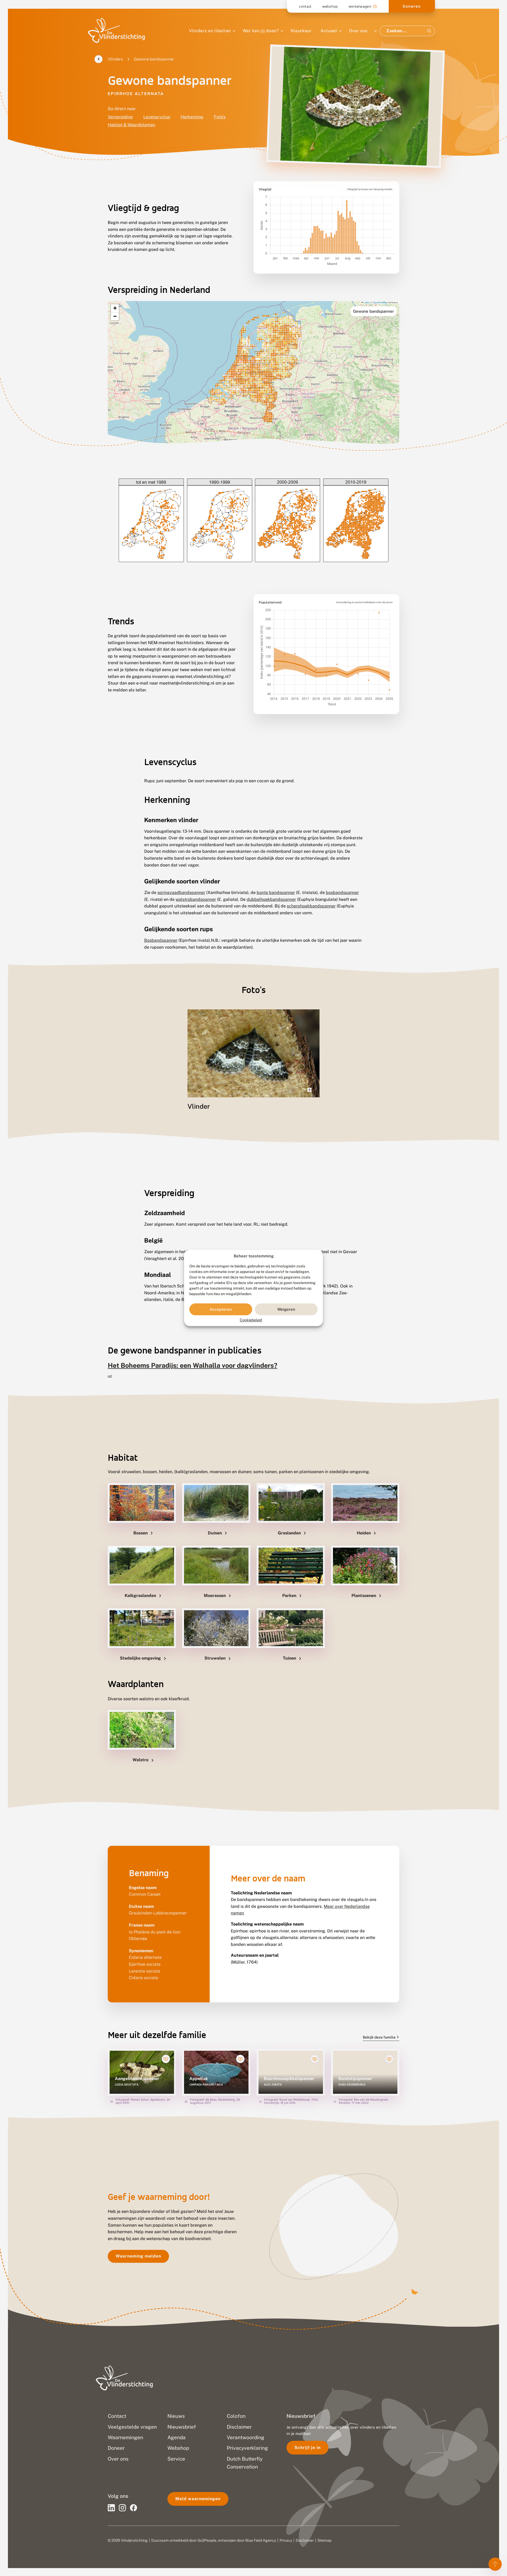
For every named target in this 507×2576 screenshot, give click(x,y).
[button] (115, 308)
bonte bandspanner (276, 893)
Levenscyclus (157, 117)
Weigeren (286, 1309)
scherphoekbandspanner (311, 906)
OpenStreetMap (380, 302)
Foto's (220, 117)
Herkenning (192, 117)
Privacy (286, 2540)
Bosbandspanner (161, 940)
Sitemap (324, 2540)
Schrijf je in (308, 2448)
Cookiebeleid (251, 1320)
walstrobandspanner (196, 899)
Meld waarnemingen (198, 2499)
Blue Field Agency (261, 2540)
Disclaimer (305, 2540)
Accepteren (221, 1309)
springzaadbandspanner (181, 893)
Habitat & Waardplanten (132, 125)
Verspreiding (120, 117)
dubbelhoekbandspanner (271, 899)
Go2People (207, 2540)
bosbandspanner (342, 893)
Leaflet (366, 302)
